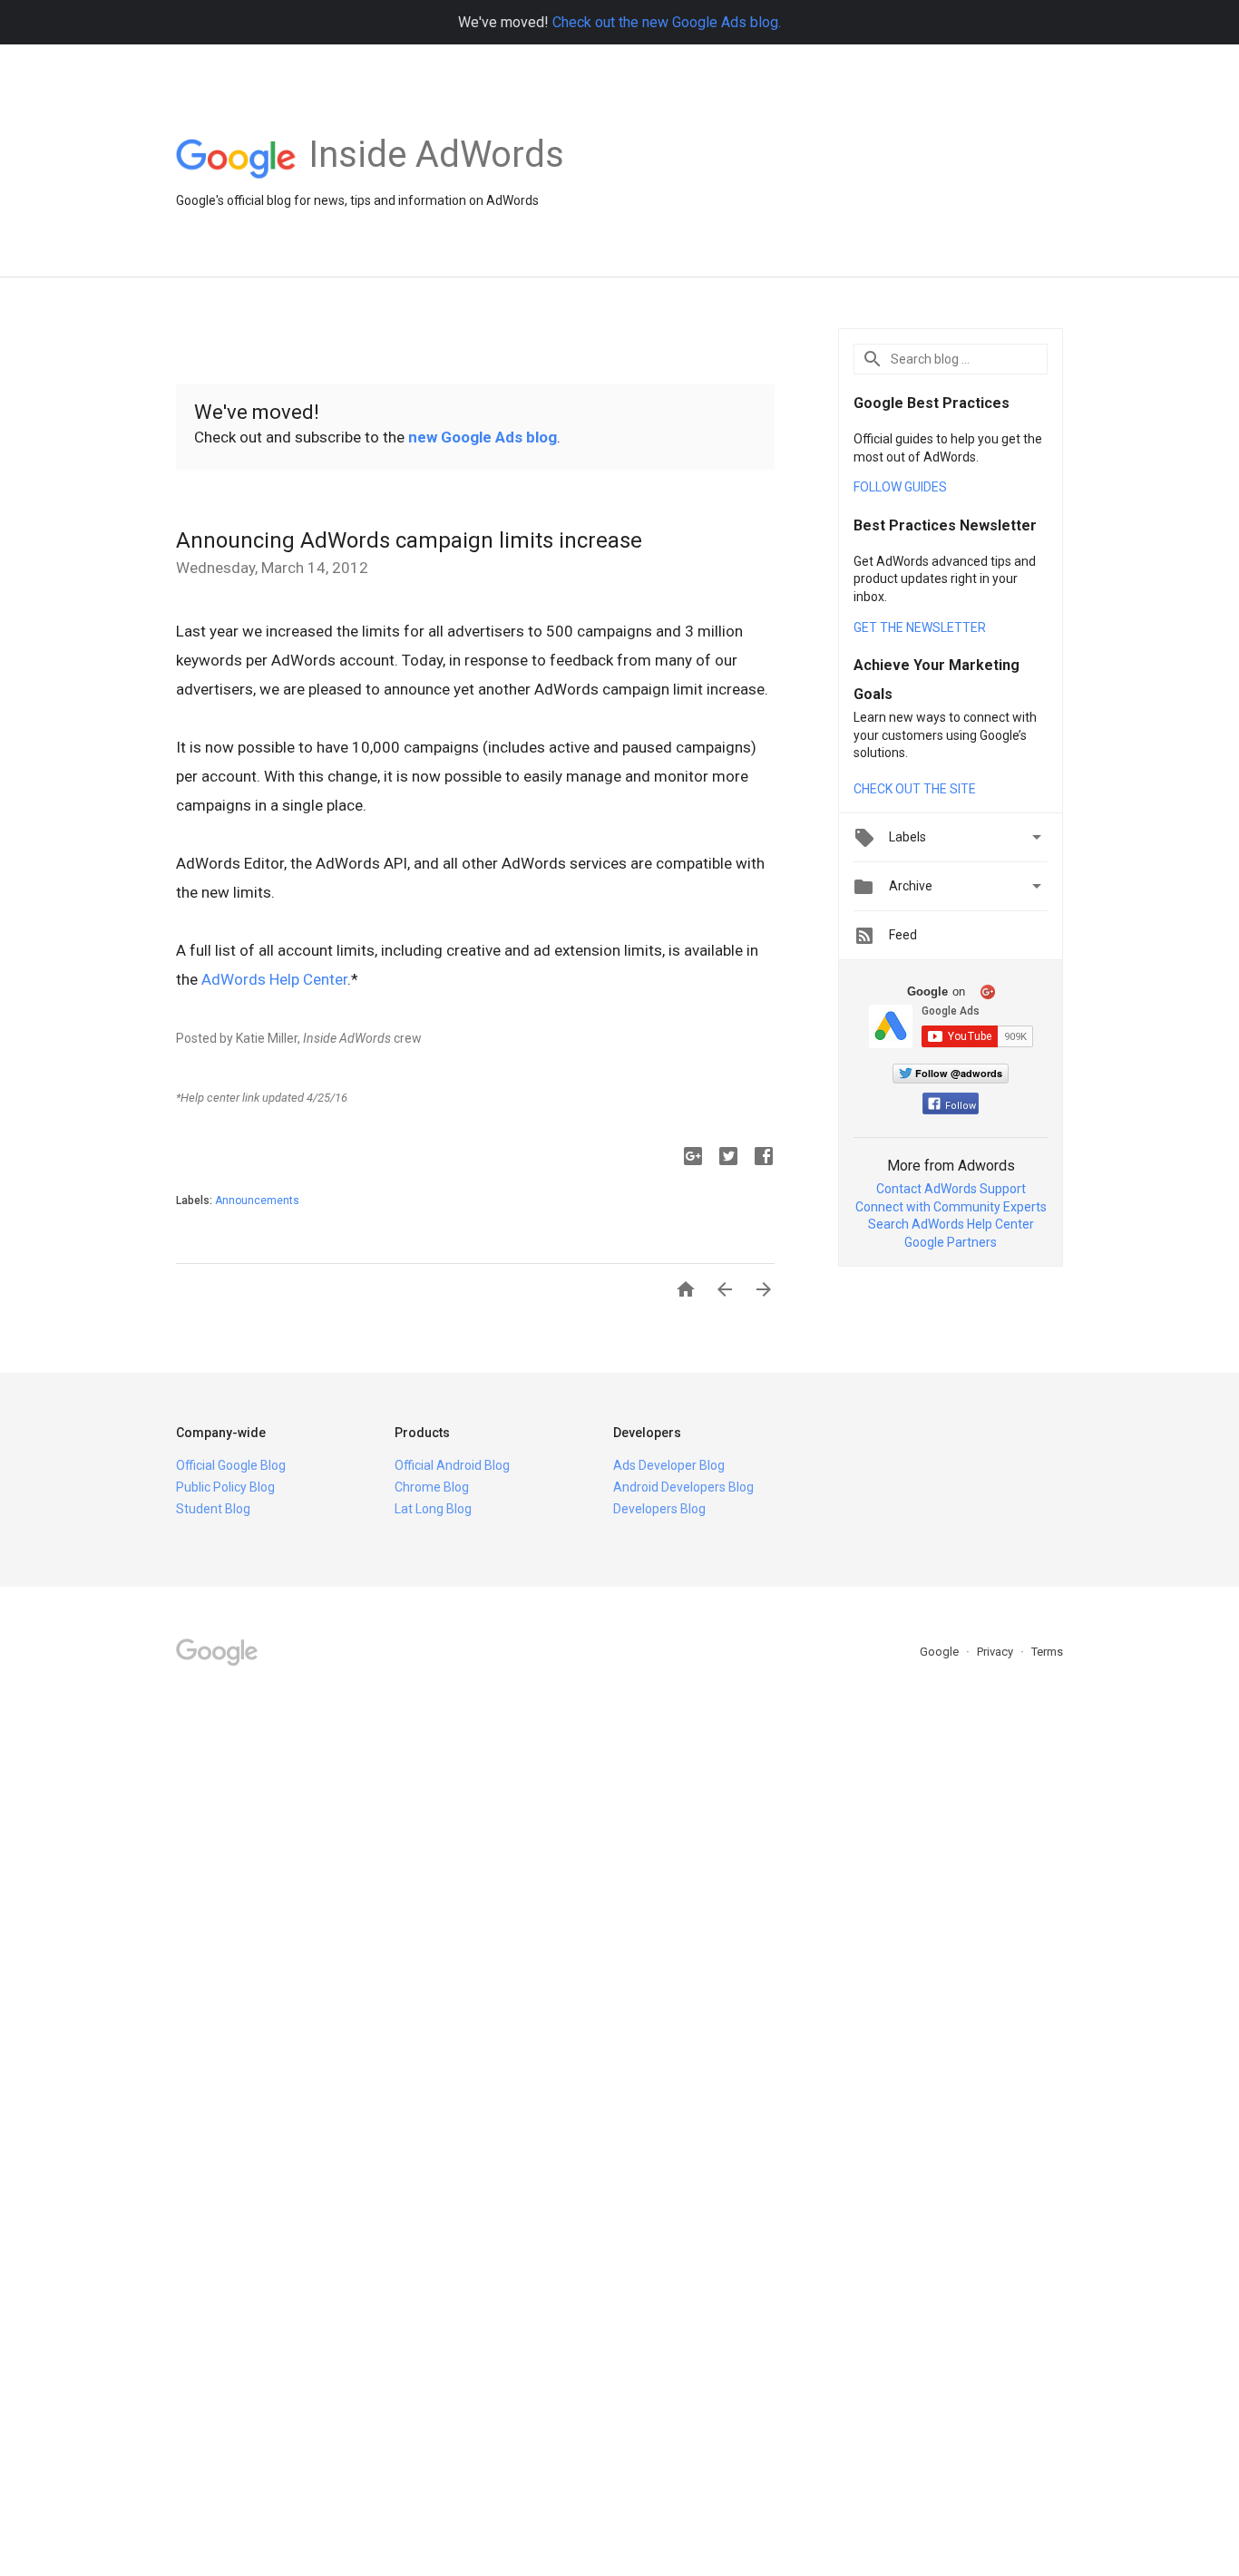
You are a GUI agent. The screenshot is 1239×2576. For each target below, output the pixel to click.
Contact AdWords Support (951, 1189)
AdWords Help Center (274, 979)
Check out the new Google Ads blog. (667, 22)
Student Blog (213, 1509)
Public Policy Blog (225, 1487)
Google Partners (951, 1242)
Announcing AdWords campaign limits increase (409, 540)
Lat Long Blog (433, 1509)
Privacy (996, 1652)
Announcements (257, 1201)
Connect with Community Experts (951, 1207)
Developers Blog (659, 1509)
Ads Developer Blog (669, 1465)
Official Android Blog (452, 1465)
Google (941, 1652)
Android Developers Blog (683, 1487)
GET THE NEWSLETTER (920, 627)
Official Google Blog (231, 1465)
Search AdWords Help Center (951, 1224)
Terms (1047, 1652)
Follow (961, 1106)
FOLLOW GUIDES (900, 487)
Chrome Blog (432, 1487)
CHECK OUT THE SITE (915, 789)
